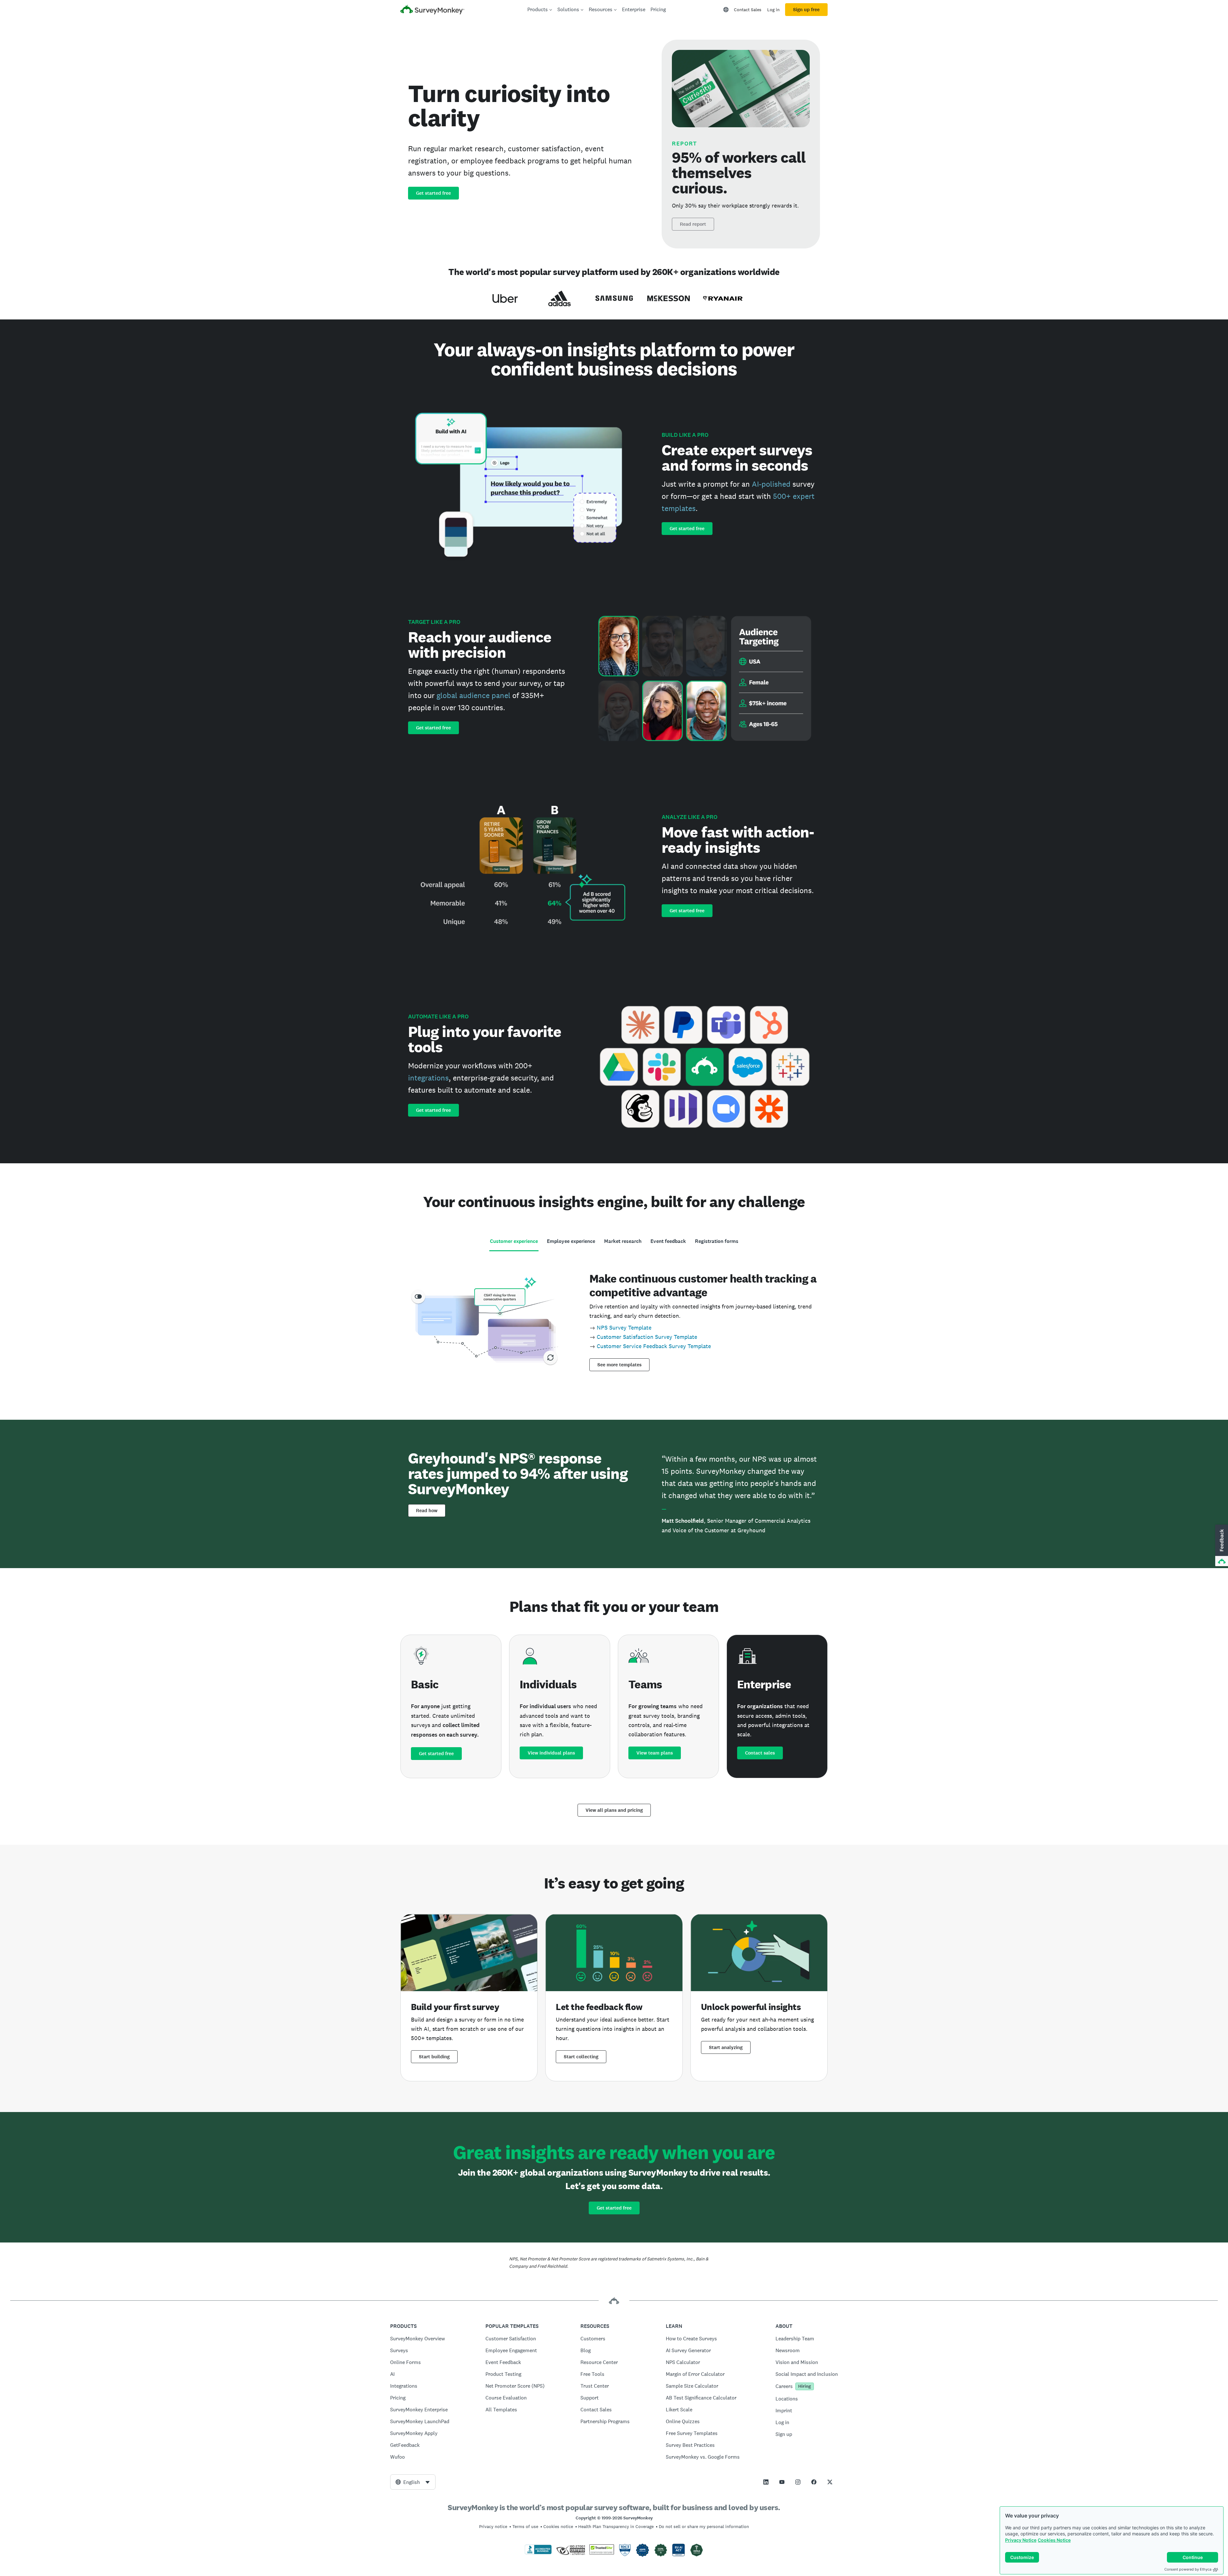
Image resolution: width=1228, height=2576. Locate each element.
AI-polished (771, 484)
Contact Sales (748, 10)
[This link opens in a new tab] (766, 2482)
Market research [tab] (623, 1241)
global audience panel (473, 695)
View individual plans (551, 1753)
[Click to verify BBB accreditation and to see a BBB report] (538, 2553)
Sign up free (806, 10)
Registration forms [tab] (717, 1241)
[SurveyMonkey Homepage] (432, 10)
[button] (1221, 1546)
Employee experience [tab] (571, 1241)
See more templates (619, 1365)
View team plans (655, 1753)
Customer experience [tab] (514, 1241)
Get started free (433, 193)
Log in (773, 10)
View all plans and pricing (614, 1810)
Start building (434, 2057)
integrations (428, 1078)
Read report (693, 224)
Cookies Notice (1054, 2540)
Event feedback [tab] (668, 1241)
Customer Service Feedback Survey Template (654, 1346)
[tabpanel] (614, 1320)
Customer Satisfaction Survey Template (647, 1337)
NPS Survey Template (624, 1327)
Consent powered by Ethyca (1188, 2569)
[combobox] (413, 2482)
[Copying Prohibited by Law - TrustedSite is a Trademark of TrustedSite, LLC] (602, 2553)
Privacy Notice (1021, 2540)
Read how (427, 1511)
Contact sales (760, 1753)
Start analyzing (726, 2047)
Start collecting (581, 2057)
